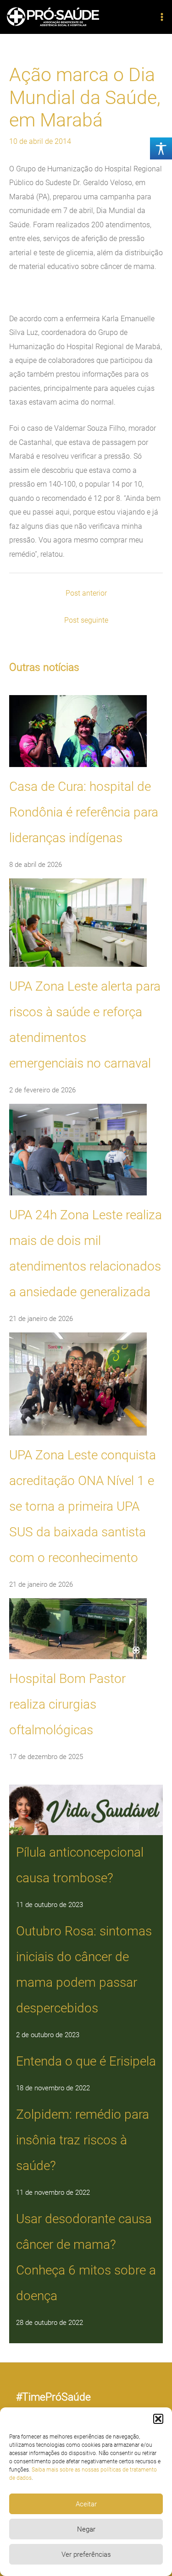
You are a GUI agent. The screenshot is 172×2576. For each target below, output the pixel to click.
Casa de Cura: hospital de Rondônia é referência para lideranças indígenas (84, 812)
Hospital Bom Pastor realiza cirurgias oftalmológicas (67, 1704)
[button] (158, 2419)
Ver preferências (86, 2554)
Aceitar (86, 2504)
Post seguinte (86, 620)
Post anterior (86, 593)
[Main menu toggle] (162, 17)
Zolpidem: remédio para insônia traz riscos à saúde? (83, 2140)
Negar (86, 2529)
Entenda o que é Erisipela (86, 2061)
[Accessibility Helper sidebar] (161, 148)
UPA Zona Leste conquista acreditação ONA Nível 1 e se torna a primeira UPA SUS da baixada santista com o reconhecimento (83, 1506)
